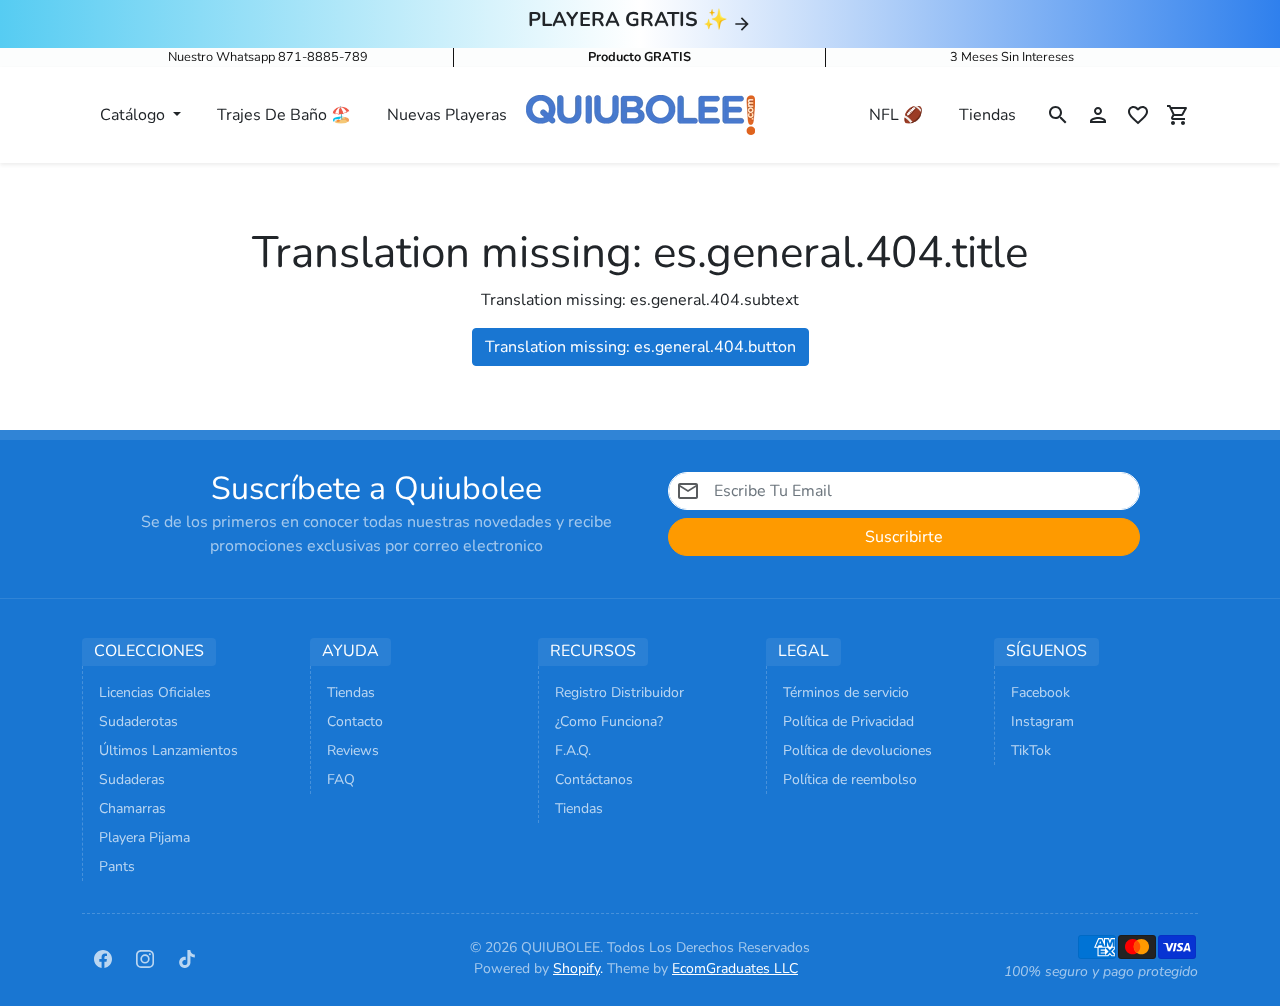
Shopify (576, 968)
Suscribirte (904, 537)
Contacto (355, 721)
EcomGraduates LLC (735, 968)
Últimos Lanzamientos (168, 750)
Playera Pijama (144, 837)
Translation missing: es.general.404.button (640, 347)
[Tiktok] (187, 958)
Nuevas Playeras (447, 115)
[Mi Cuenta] (1098, 115)
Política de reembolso (850, 779)
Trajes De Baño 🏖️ (284, 115)
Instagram (1042, 721)
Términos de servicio (846, 692)
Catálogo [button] (134, 115)
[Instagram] (145, 958)
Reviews (353, 750)
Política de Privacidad (848, 721)
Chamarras (132, 808)
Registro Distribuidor (619, 692)
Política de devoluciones (857, 750)
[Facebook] (103, 958)
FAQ (341, 779)
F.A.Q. (573, 750)
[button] (1058, 115)
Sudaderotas (138, 721)
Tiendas (987, 115)
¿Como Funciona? (609, 721)
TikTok (1031, 750)
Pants (117, 866)
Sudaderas (132, 779)
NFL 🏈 (896, 115)
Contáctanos (594, 779)
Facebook (1040, 692)
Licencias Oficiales (155, 692)
